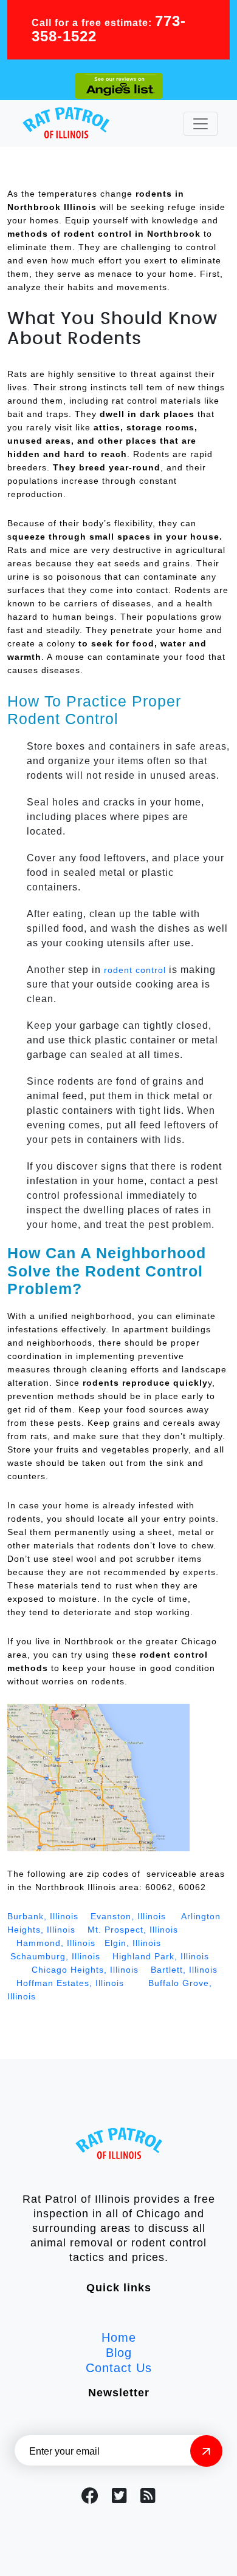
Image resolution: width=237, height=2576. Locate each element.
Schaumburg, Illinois (55, 1956)
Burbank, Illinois (43, 1916)
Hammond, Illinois (54, 1943)
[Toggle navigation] (201, 124)
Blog (119, 2353)
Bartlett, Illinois (184, 1970)
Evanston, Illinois (128, 1916)
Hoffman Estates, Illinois (70, 1983)
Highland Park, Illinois (159, 1956)
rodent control (135, 970)
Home (119, 2337)
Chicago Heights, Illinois (87, 1970)
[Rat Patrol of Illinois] (66, 124)
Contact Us (119, 2368)
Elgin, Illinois (134, 1943)
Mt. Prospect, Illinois (133, 1930)
